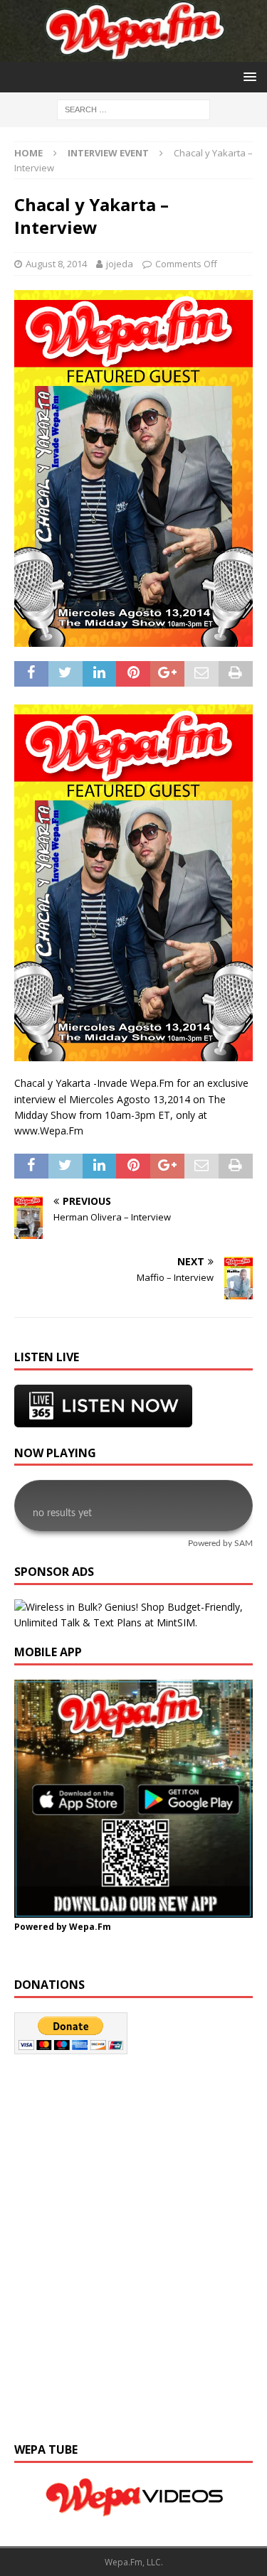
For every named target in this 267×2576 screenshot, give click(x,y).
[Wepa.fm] (133, 53)
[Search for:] (133, 108)
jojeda (120, 264)
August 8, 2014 (56, 264)
